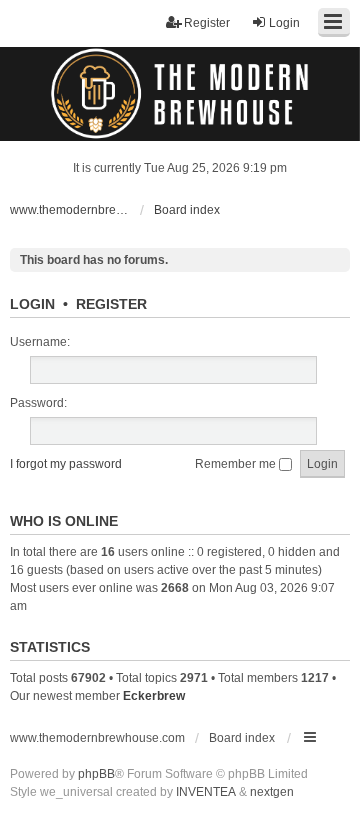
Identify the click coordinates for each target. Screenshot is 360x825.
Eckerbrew (154, 696)
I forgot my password (66, 464)
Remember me (237, 464)
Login (32, 304)
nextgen (272, 792)
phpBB (96, 774)
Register (111, 304)
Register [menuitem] (207, 23)
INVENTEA (206, 792)
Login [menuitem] (284, 23)
